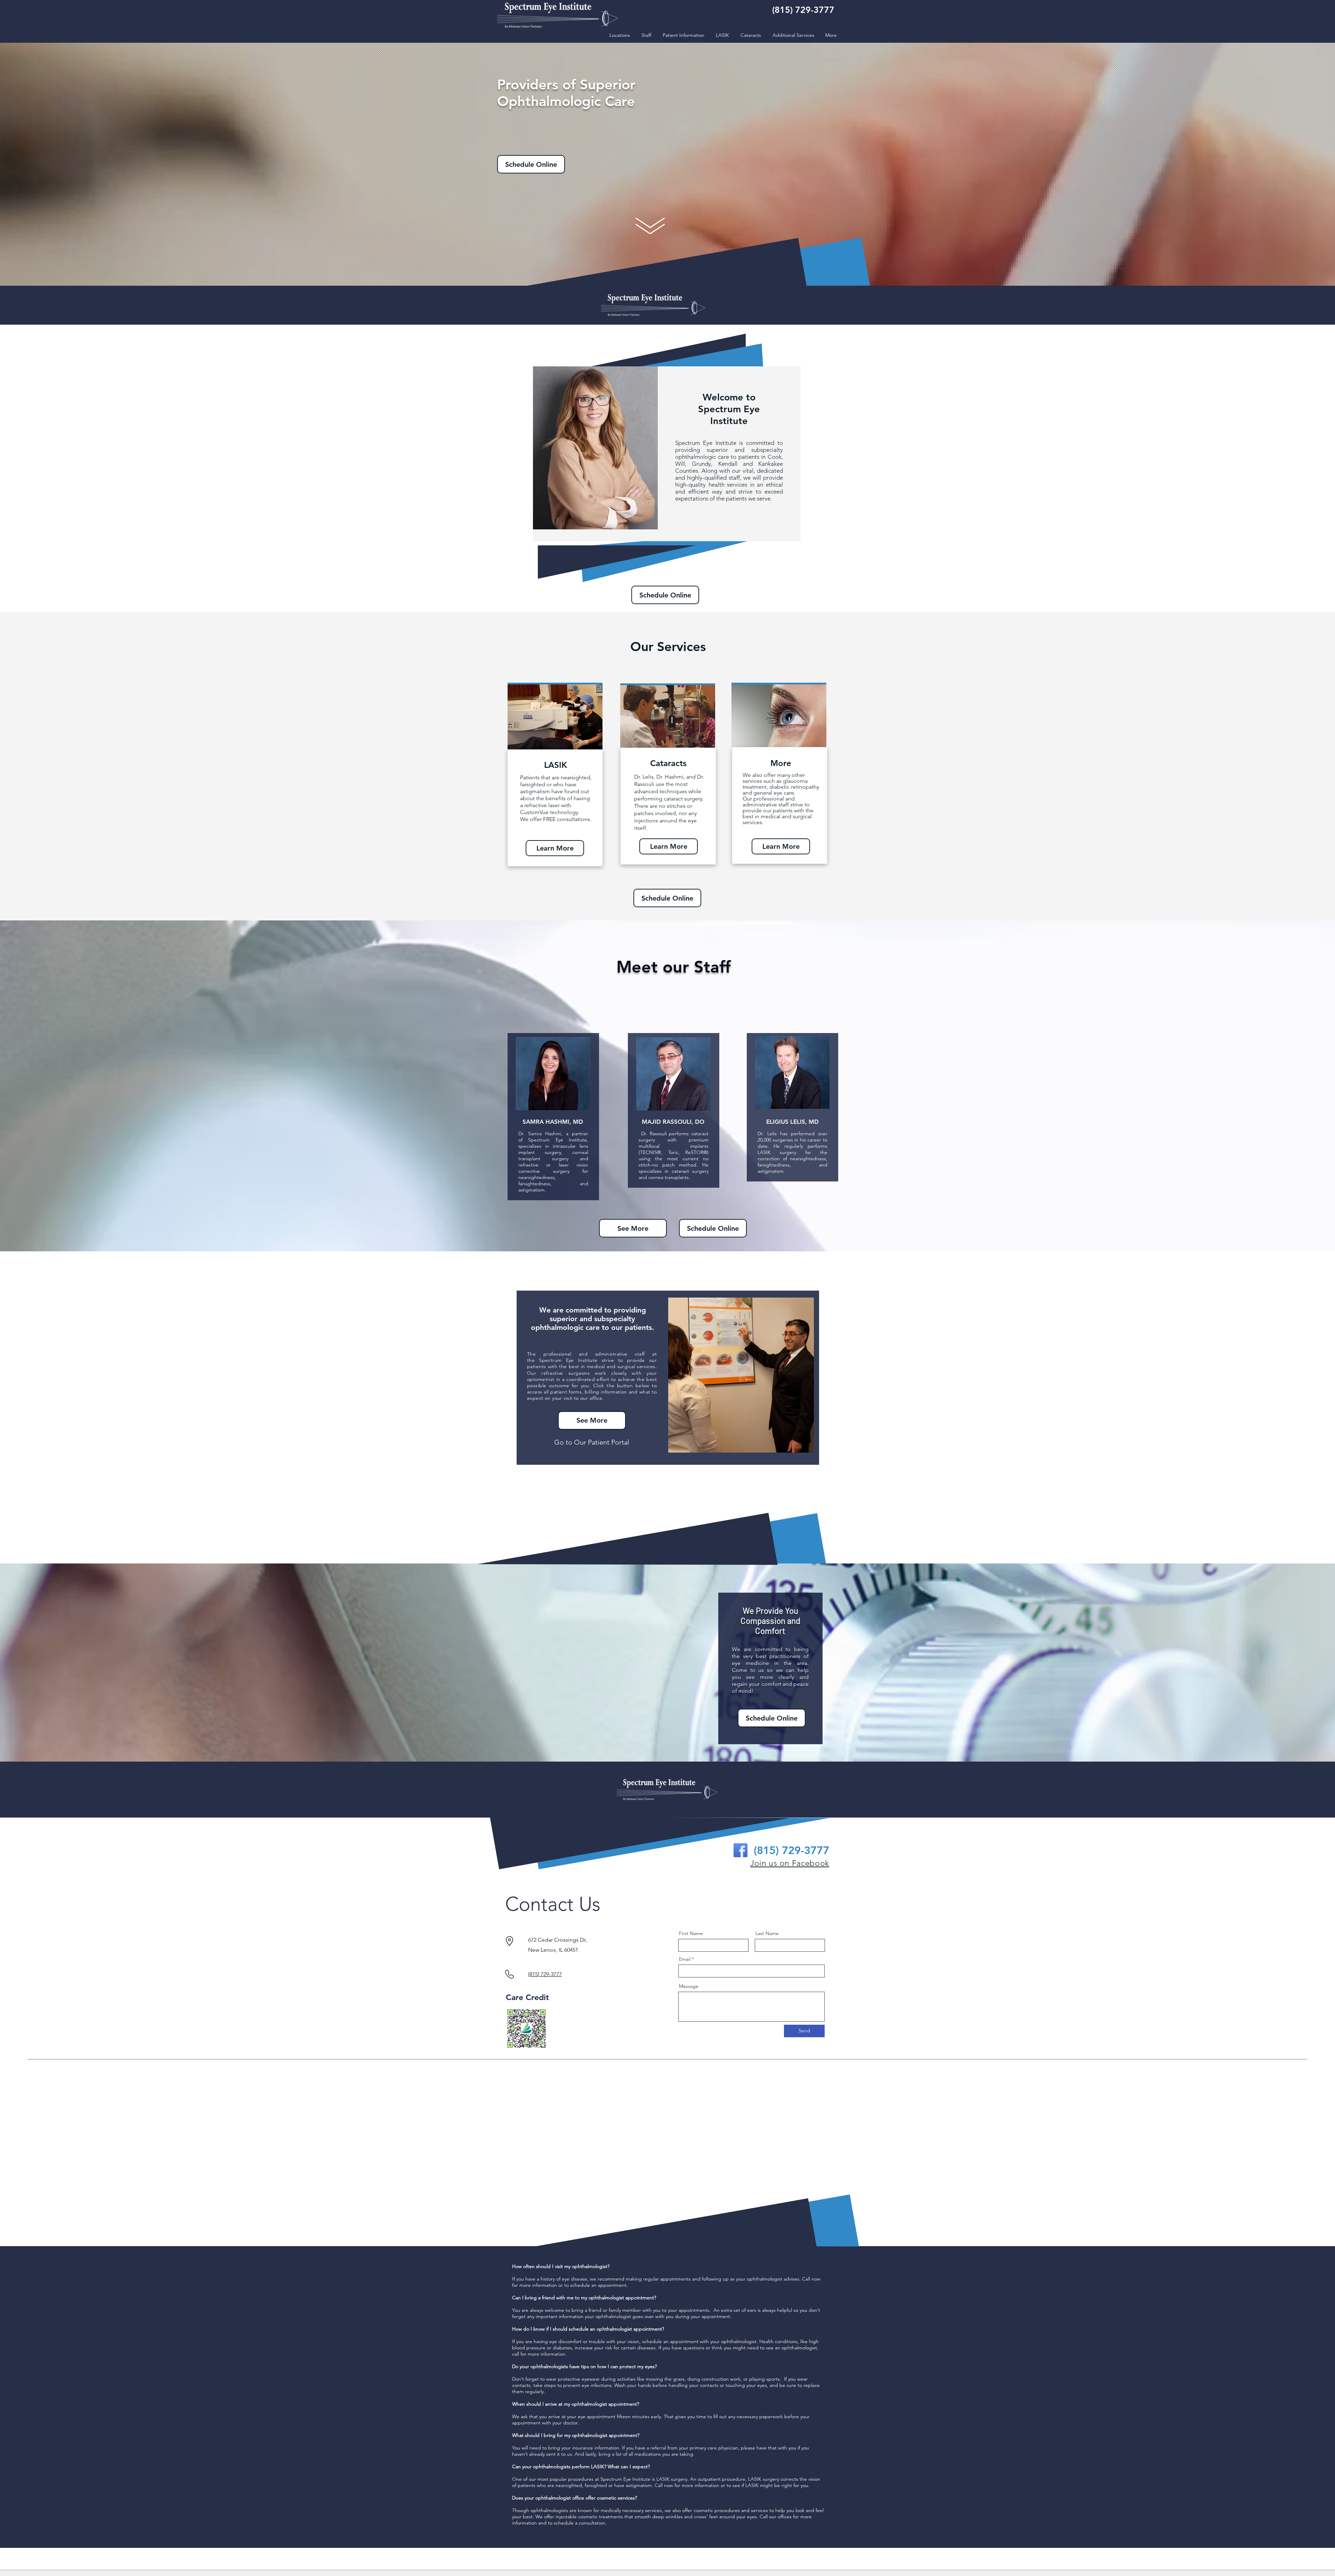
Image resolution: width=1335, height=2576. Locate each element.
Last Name (767, 1933)
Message (689, 1986)
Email (685, 1959)
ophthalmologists (552, 2467)
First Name (691, 1933)
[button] (646, 35)
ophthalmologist (590, 2435)
